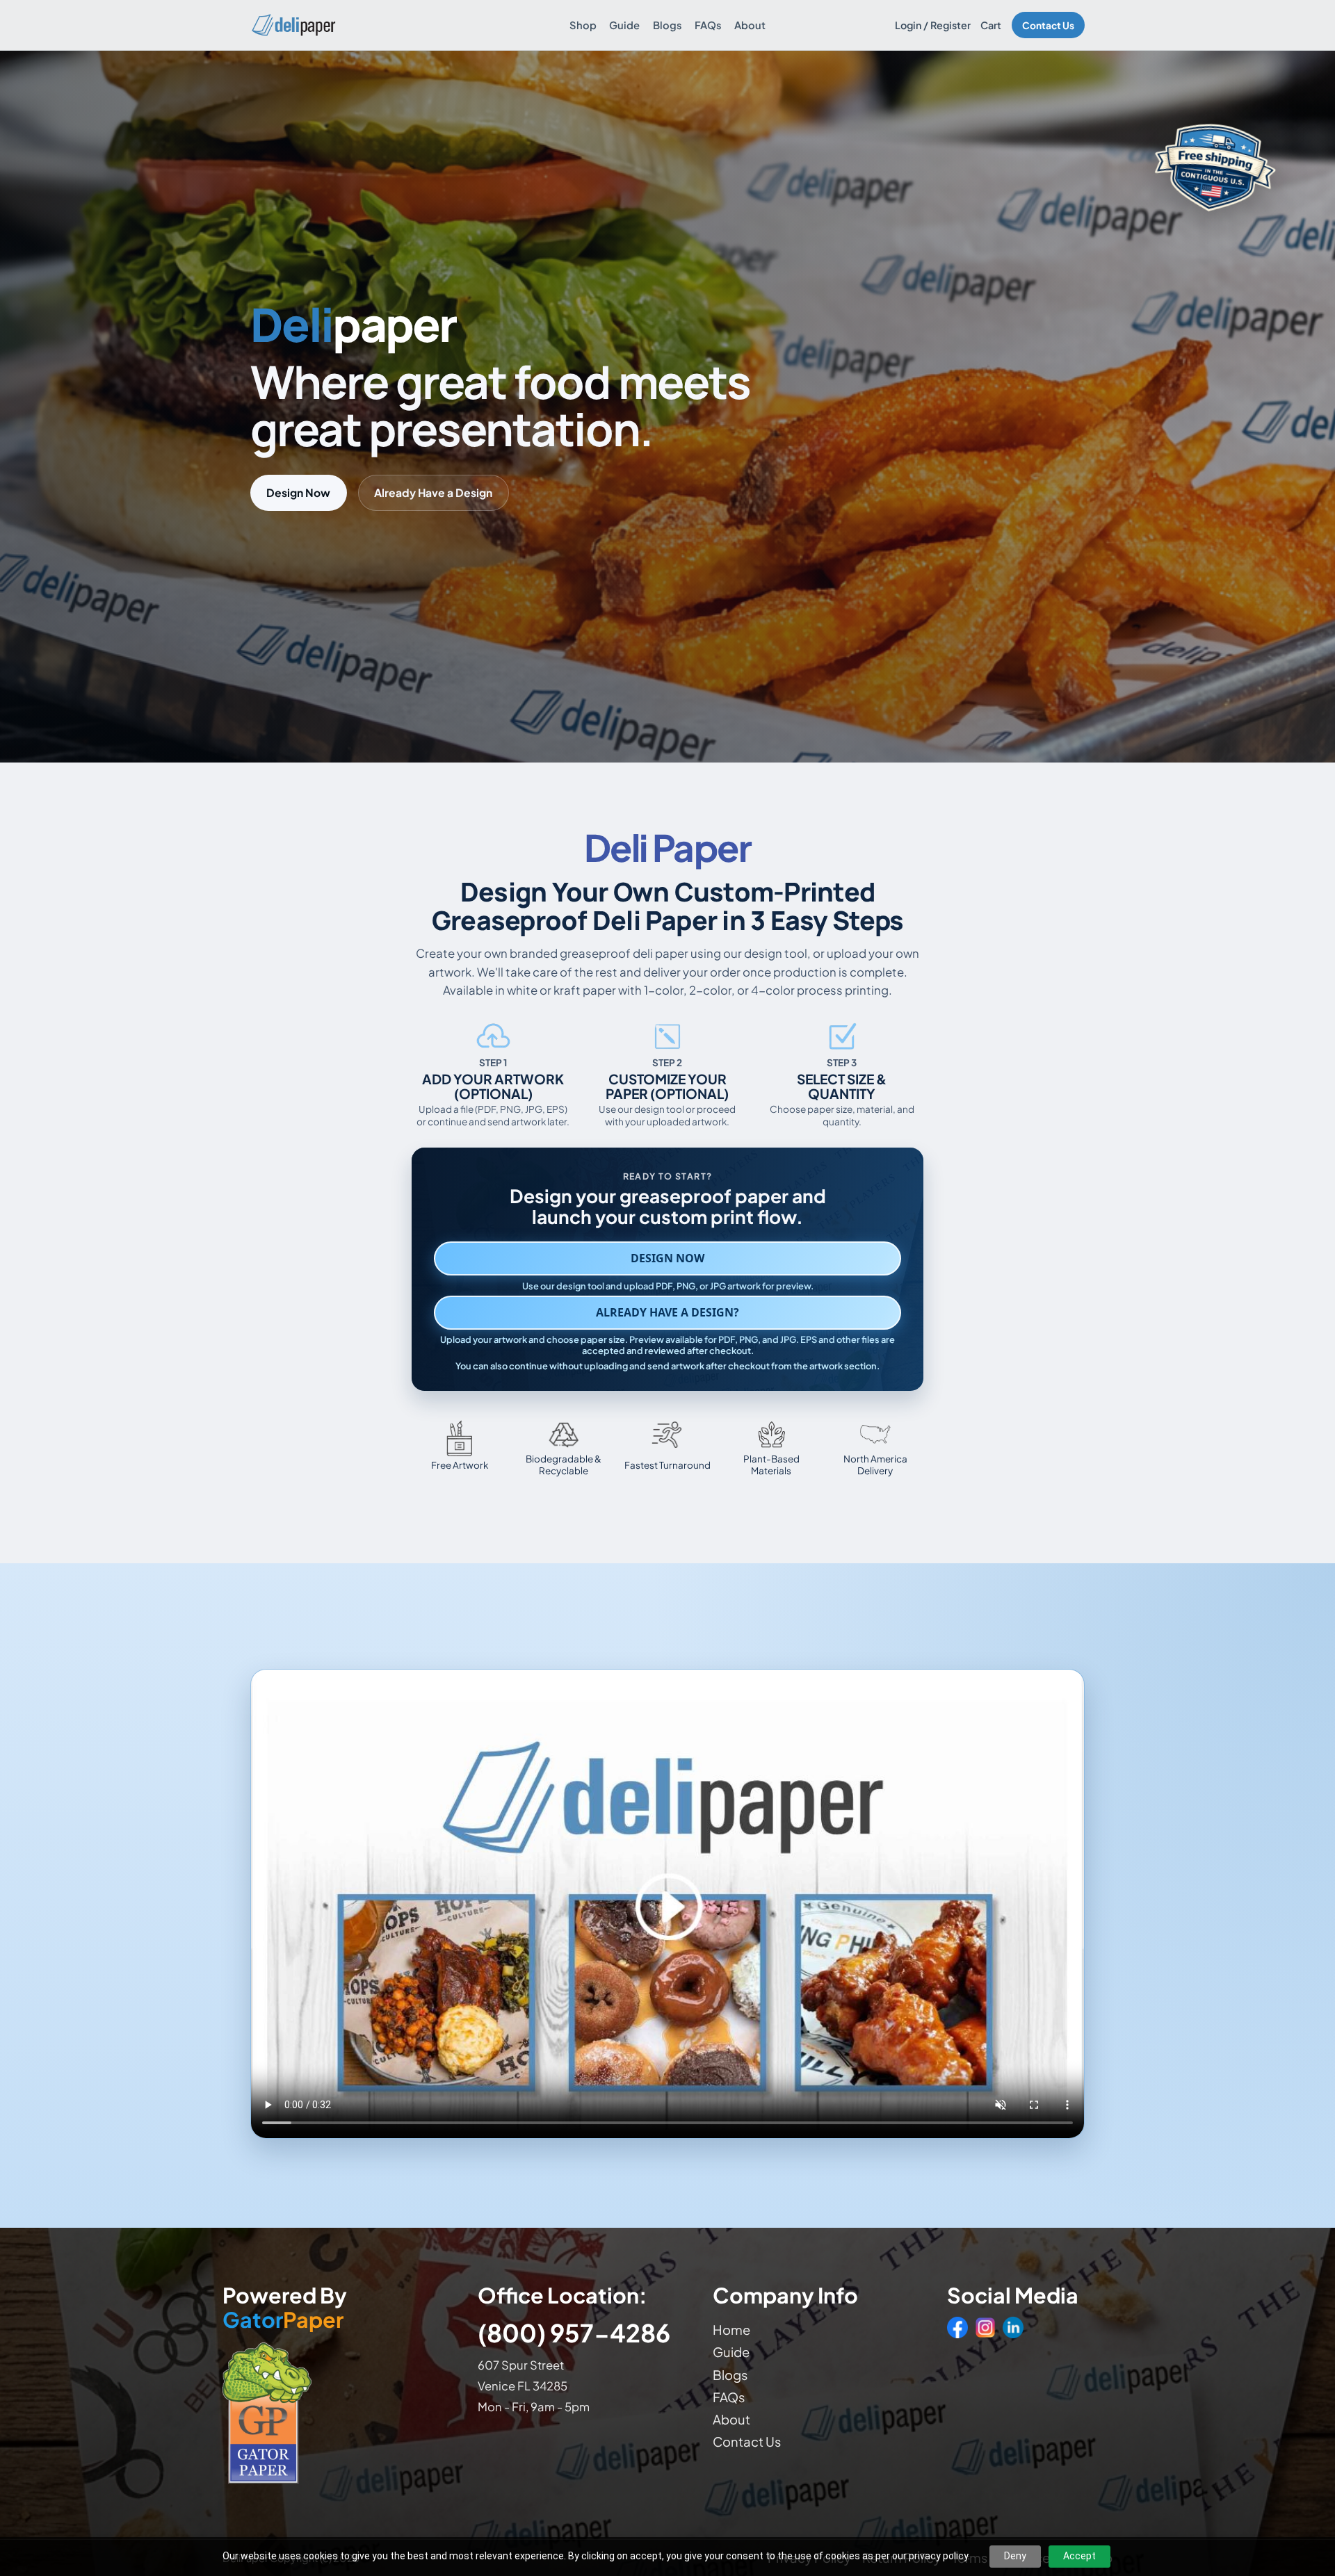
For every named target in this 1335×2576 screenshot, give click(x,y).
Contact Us (1048, 25)
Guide (624, 25)
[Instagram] (985, 2327)
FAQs (708, 25)
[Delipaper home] (293, 25)
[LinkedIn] (1013, 2327)
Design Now (298, 492)
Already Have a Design (433, 492)
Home (731, 2330)
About (750, 25)
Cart (991, 25)
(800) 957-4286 (574, 2332)
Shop (583, 25)
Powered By (285, 2308)
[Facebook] (957, 2327)
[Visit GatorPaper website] (336, 2412)
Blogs (667, 25)
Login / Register (933, 25)
